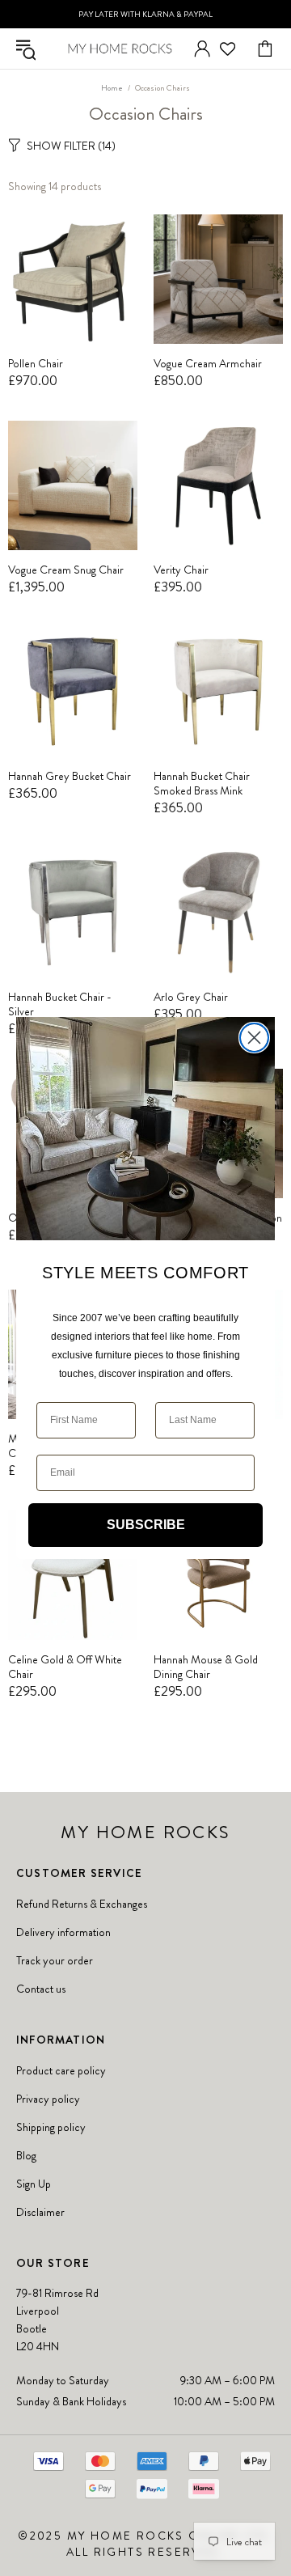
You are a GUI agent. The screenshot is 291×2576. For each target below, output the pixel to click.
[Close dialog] (254, 1038)
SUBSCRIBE (146, 1525)
